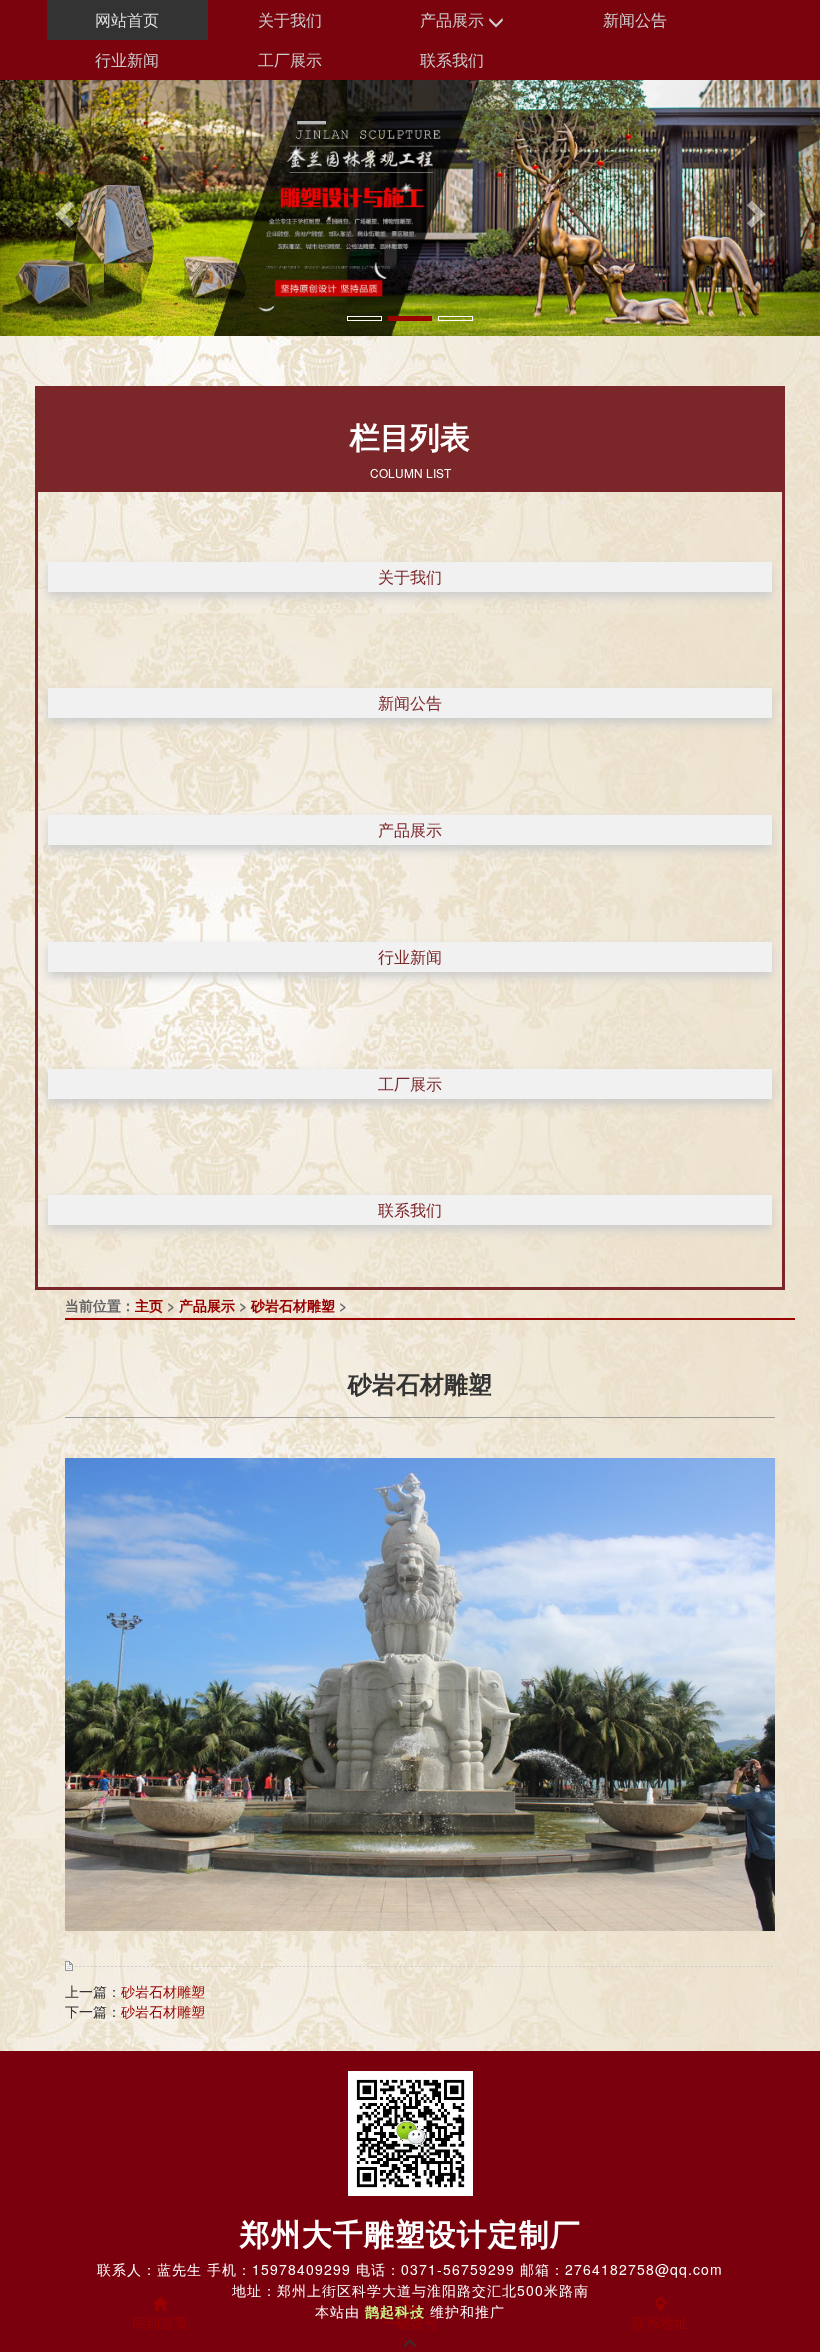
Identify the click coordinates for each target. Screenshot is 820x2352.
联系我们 (452, 59)
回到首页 (160, 2322)
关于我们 (290, 19)
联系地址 (660, 2322)
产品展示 (454, 19)
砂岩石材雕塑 (293, 1305)
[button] (61, 208)
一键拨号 (410, 2322)
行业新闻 (127, 59)
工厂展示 (290, 59)
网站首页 (127, 19)
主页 (149, 1305)
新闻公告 (635, 19)
